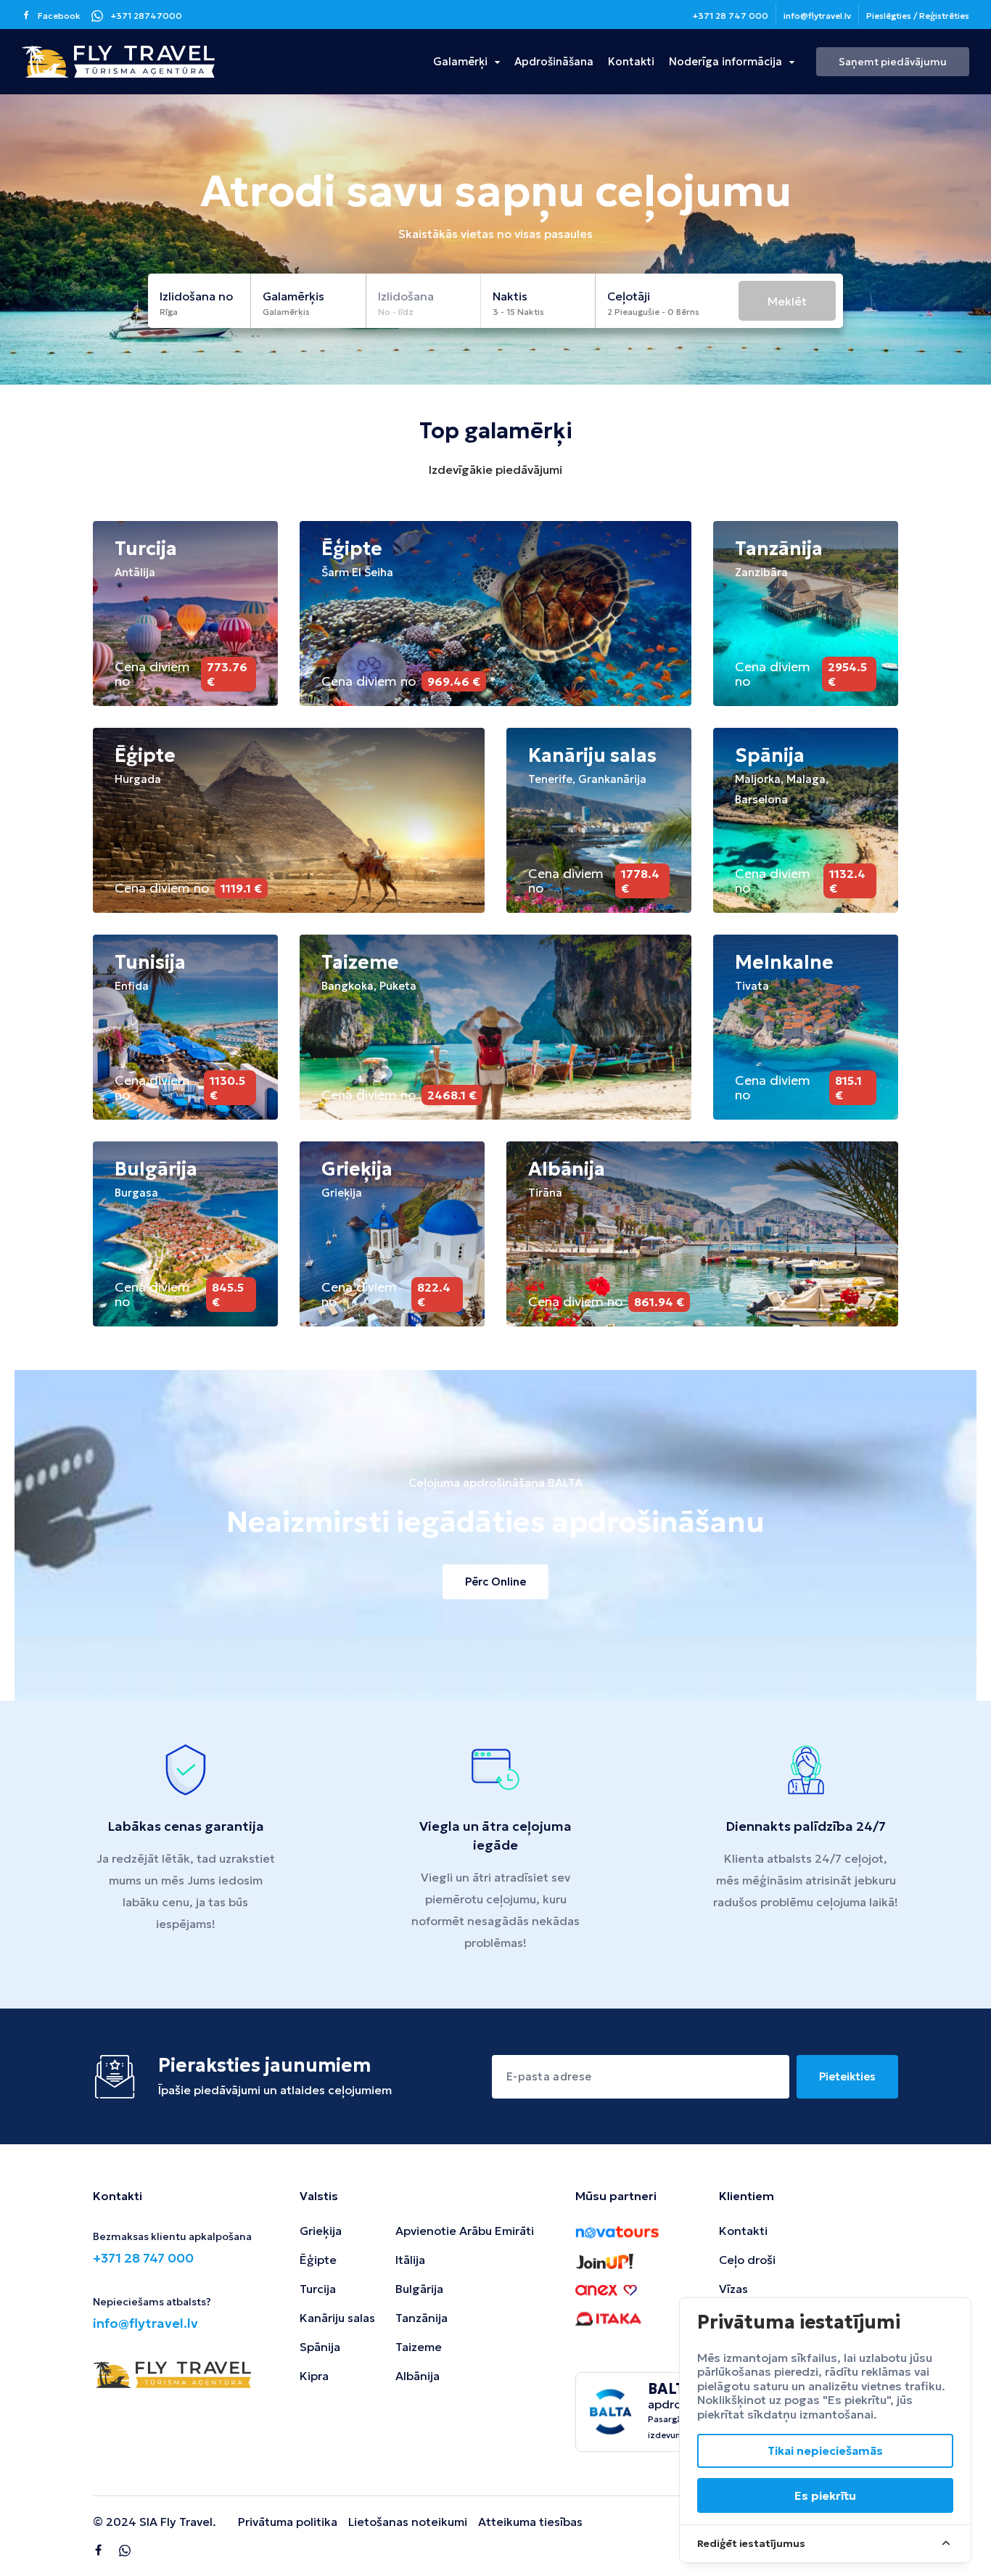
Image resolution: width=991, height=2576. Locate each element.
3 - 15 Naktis (518, 312)
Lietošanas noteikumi (408, 2522)
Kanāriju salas (337, 2318)
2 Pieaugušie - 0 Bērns (653, 312)
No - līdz (396, 312)
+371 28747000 (146, 16)
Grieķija (321, 2231)
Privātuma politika (288, 2522)
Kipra (314, 2376)
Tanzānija (422, 2318)
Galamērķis (286, 312)
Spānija (320, 2347)
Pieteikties (847, 2076)
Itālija (410, 2260)
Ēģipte (318, 2260)
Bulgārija (419, 2289)
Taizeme (419, 2347)
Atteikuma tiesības (530, 2522)
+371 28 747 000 (730, 16)
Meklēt (787, 301)
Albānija (418, 2376)
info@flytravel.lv (817, 16)
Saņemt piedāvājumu (893, 62)
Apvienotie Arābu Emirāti (465, 2231)
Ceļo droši (747, 2260)
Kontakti (631, 61)
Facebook (59, 16)
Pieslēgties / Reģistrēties (918, 16)
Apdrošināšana (554, 61)
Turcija (318, 2289)
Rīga (169, 312)
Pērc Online (495, 1582)
